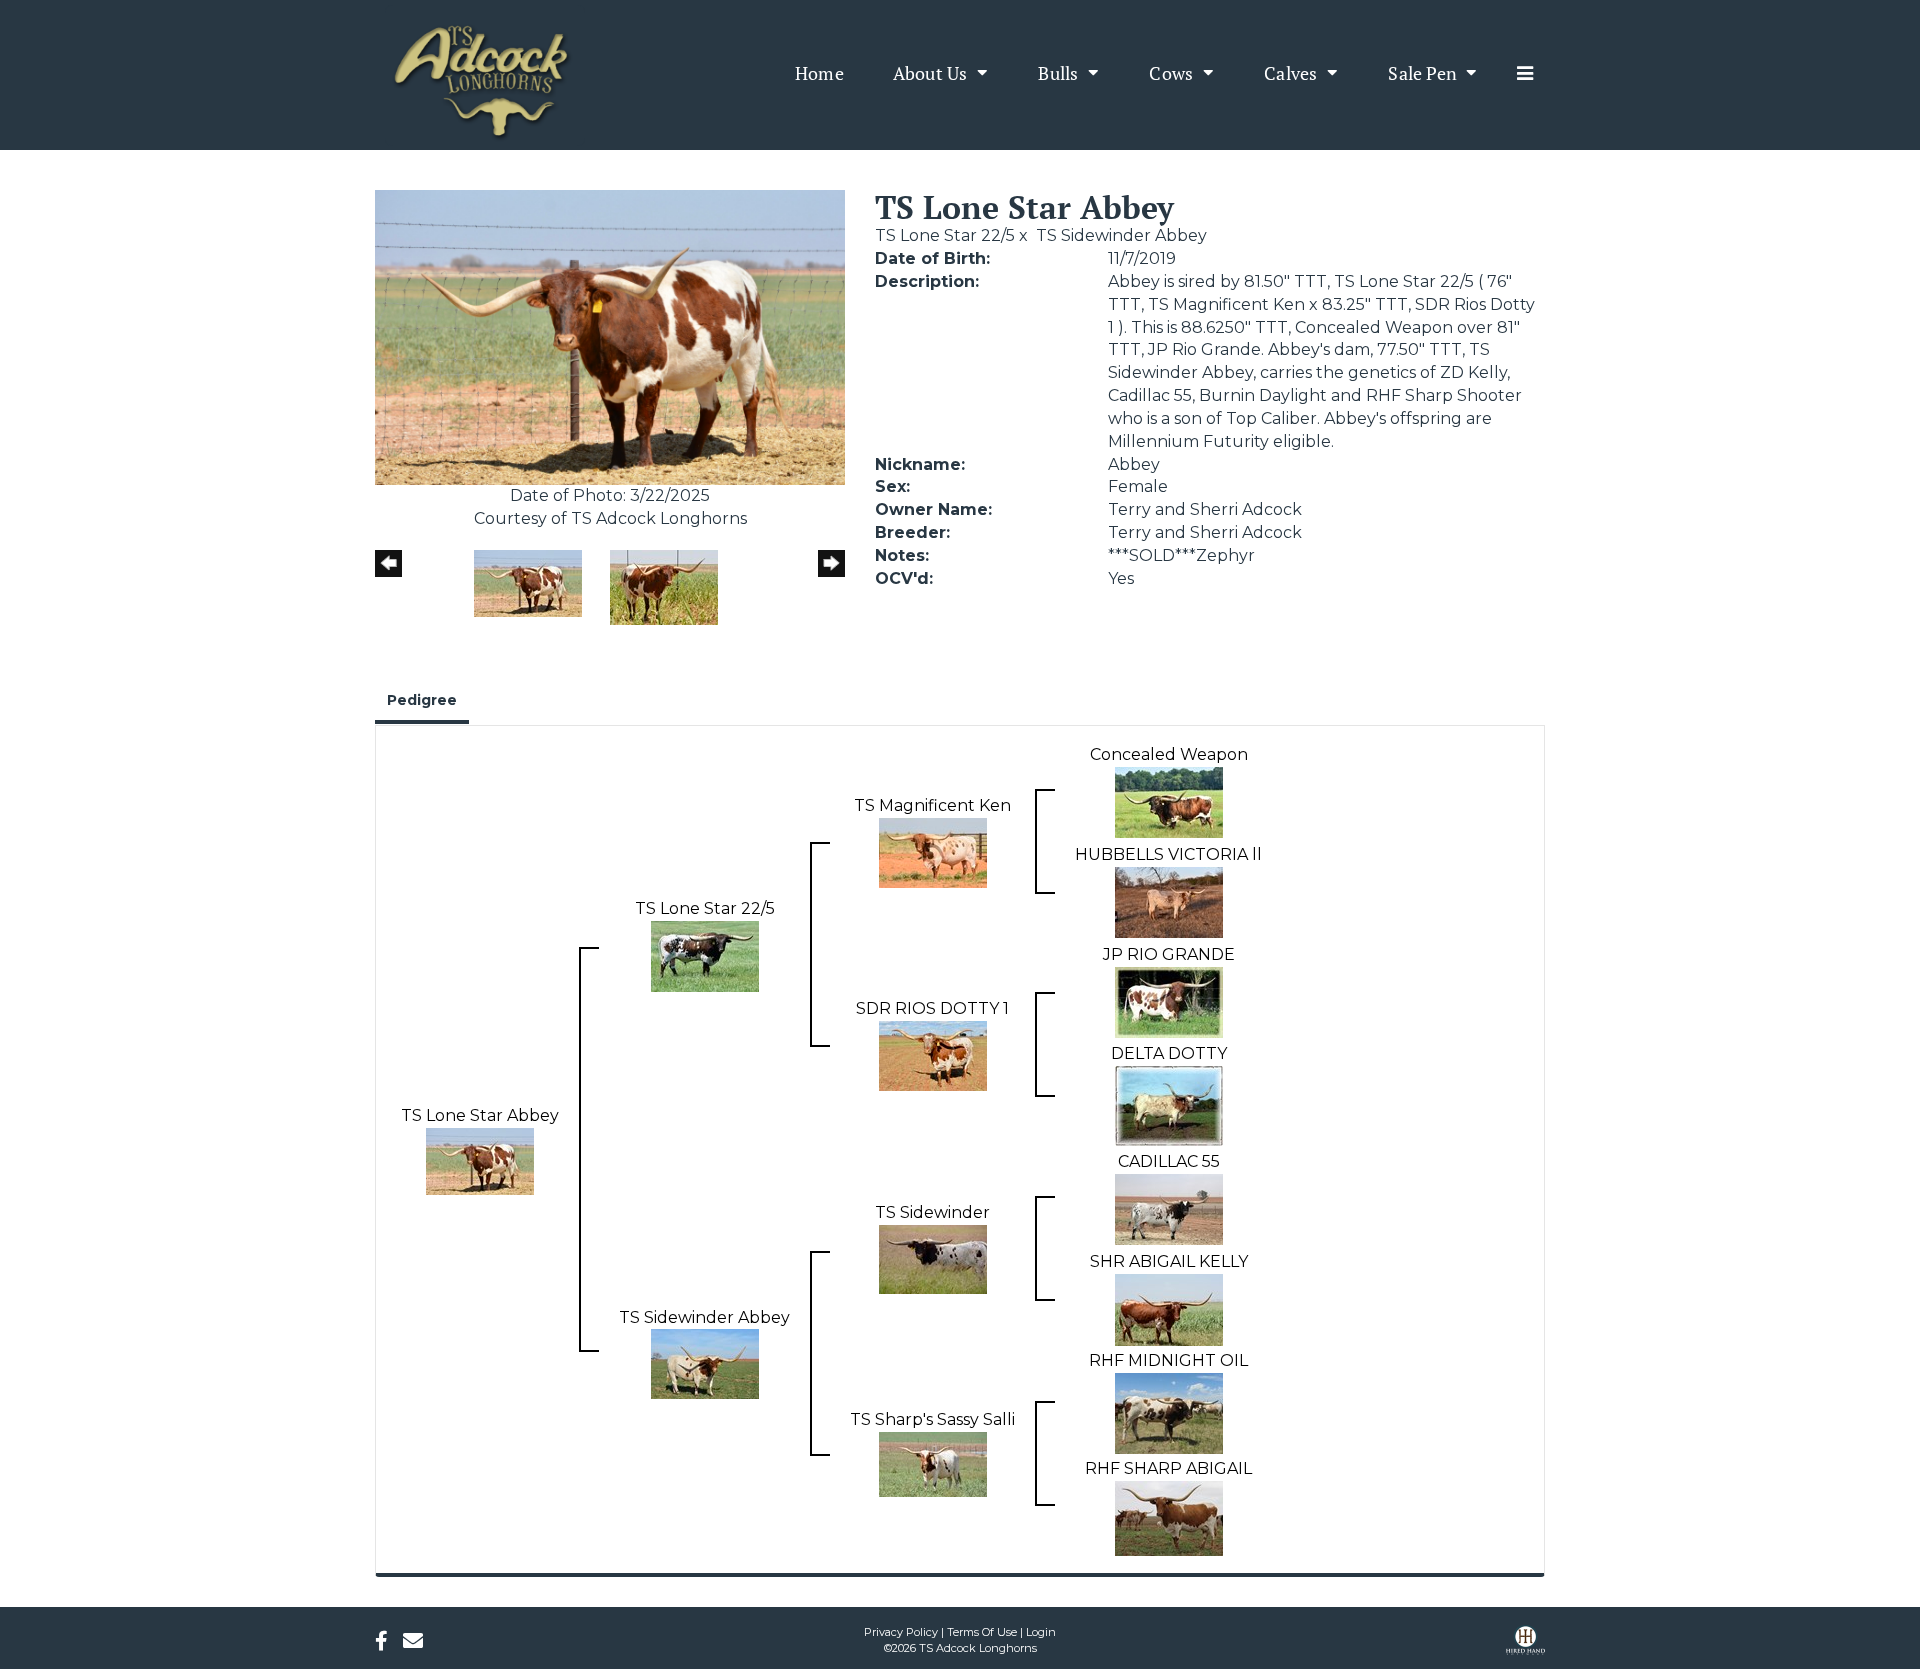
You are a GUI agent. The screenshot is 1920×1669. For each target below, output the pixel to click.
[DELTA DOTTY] (1169, 1104)
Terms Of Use (982, 1632)
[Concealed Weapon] (1169, 801)
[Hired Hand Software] (1525, 1647)
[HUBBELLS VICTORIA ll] (1169, 901)
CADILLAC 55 (1169, 1161)
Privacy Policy (901, 1632)
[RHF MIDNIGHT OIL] (1169, 1412)
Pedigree (422, 700)
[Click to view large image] (610, 336)
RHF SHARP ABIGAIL (1168, 1468)
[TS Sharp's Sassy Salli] (933, 1463)
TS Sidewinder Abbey (1121, 235)
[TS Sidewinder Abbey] (705, 1363)
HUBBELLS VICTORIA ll (1168, 854)
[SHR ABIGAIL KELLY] (1169, 1308)
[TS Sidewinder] (933, 1258)
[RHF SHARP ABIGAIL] (1169, 1517)
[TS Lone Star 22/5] (705, 954)
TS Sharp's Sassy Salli (932, 1419)
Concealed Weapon (1169, 754)
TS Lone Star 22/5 (945, 235)
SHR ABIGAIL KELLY (1169, 1261)
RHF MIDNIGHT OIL (1168, 1360)
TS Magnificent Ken (932, 805)
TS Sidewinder (932, 1212)
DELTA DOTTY (1169, 1053)
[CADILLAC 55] (1169, 1208)
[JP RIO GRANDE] (1169, 1001)
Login (1041, 1632)
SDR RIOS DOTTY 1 (932, 1008)
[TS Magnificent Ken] (933, 851)
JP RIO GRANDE (1169, 954)
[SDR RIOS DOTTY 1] (933, 1054)
